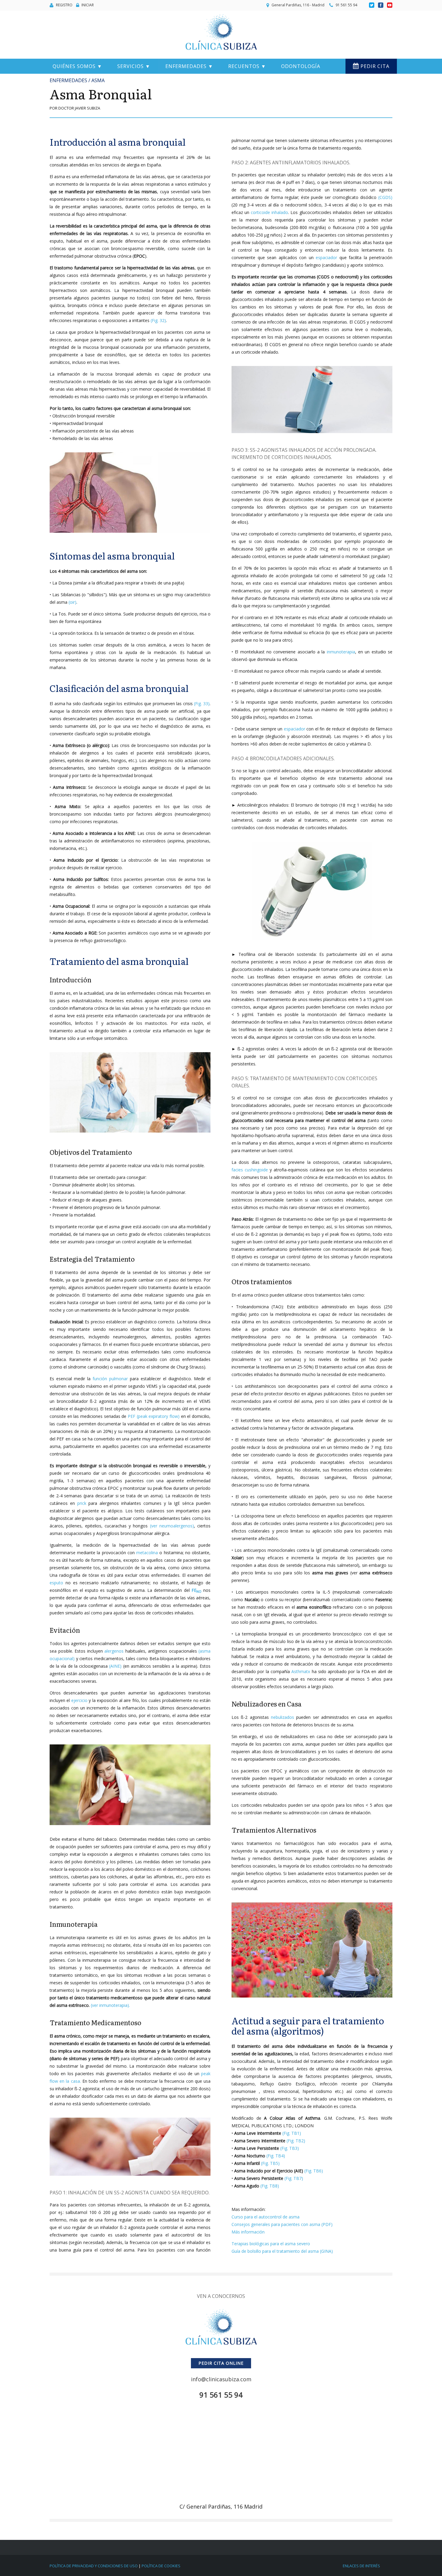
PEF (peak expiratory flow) (154, 1416)
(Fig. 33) (202, 704)
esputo (56, 1583)
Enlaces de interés (361, 2566)
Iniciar (88, 5)
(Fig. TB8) (270, 2186)
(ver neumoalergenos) (172, 1526)
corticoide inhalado (269, 212)
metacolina (147, 1553)
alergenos (114, 1651)
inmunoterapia (341, 652)
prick (82, 1503)
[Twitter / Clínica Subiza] (372, 5)
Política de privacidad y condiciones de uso (94, 2566)
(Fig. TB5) (270, 2163)
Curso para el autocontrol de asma (266, 2217)
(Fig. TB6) (314, 2171)
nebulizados (282, 1717)
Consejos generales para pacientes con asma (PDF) (282, 2224)
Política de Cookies (161, 2566)
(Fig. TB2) (296, 2141)
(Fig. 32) (158, 320)
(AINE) (115, 1666)
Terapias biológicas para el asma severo (271, 2244)
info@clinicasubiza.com (221, 2379)
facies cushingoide (250, 1170)
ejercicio (79, 1700)
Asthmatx (301, 1671)
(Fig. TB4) (276, 2156)
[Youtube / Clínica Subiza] (390, 5)
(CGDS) (385, 197)
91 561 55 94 (346, 5)
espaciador (326, 257)
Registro (64, 5)
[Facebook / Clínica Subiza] (381, 5)
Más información (248, 2232)
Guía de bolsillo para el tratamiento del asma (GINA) (282, 2251)
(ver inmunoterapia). (110, 2005)
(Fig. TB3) (290, 2148)
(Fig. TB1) (292, 2133)
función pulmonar (110, 1379)
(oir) (72, 602)
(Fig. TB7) (294, 2178)
